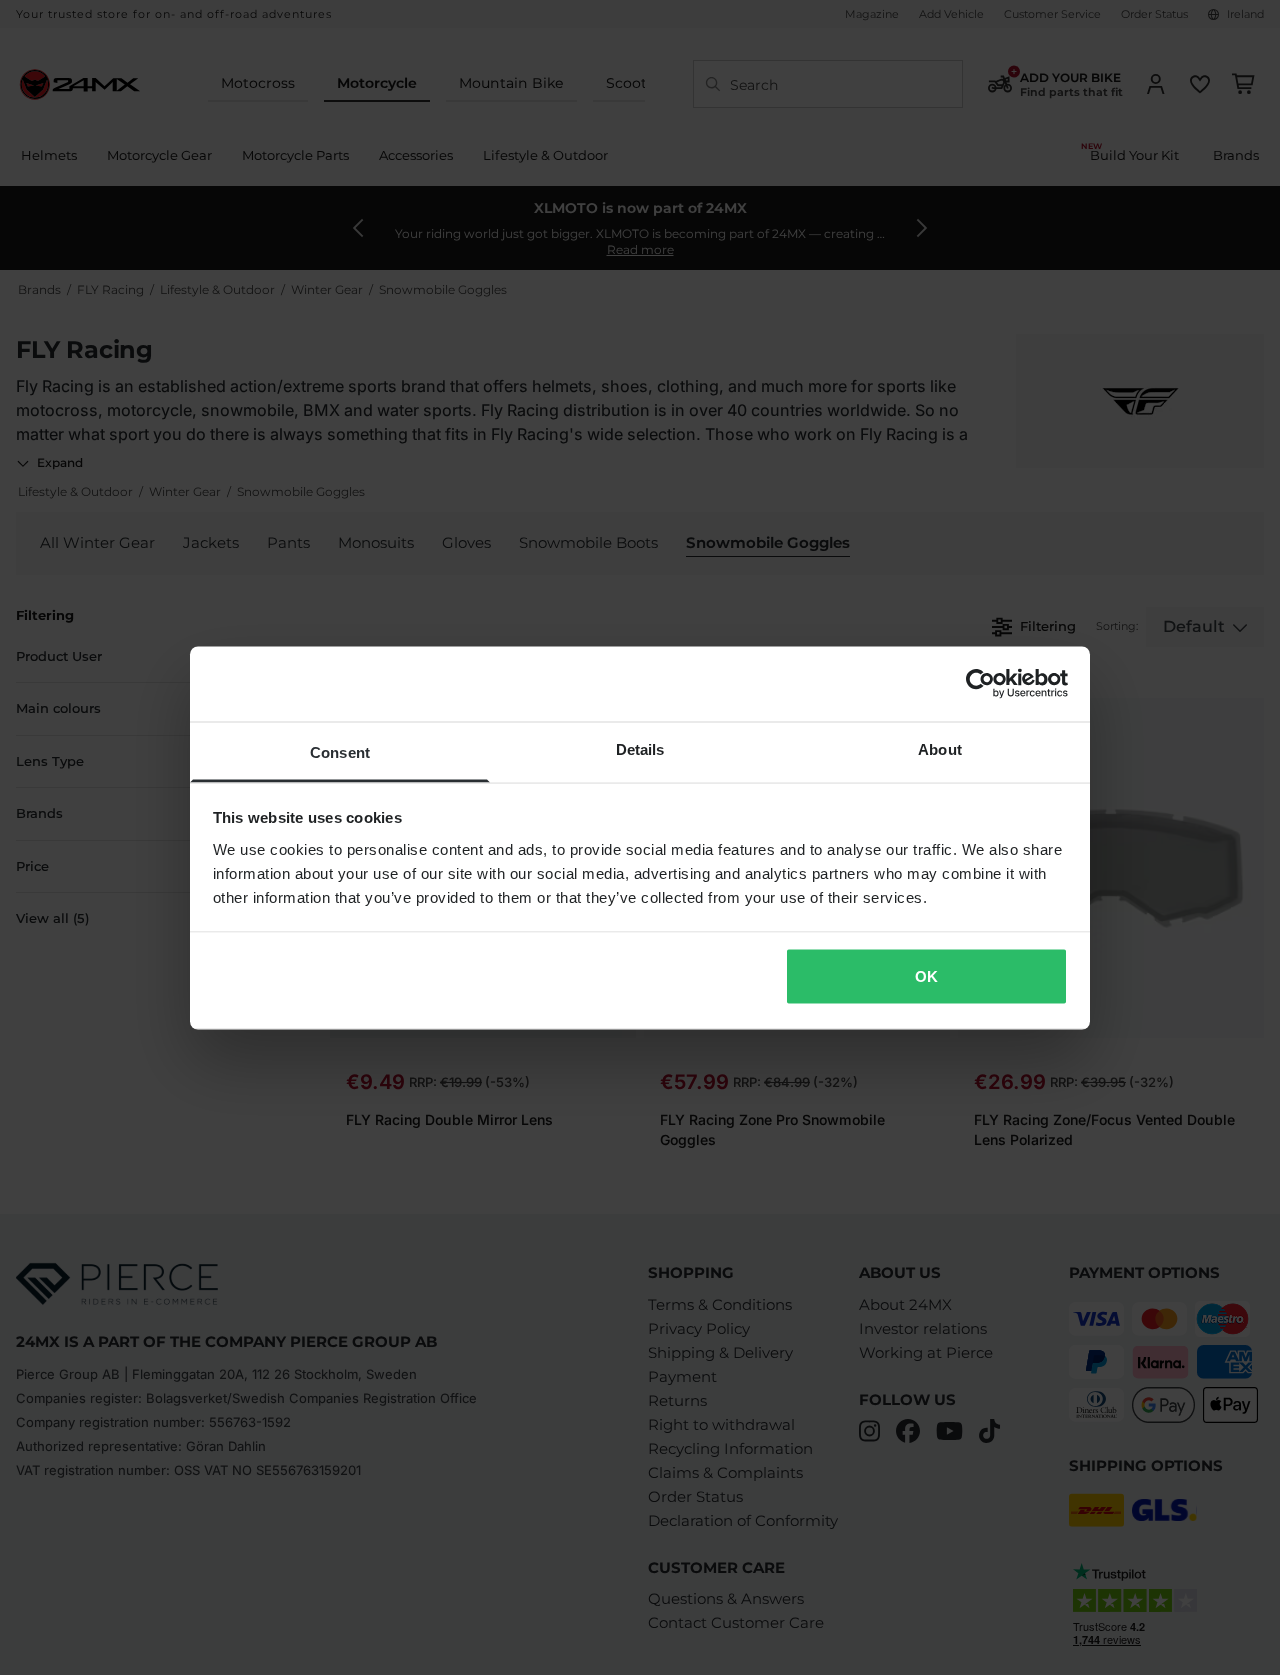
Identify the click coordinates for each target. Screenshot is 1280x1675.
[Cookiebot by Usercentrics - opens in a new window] (980, 684)
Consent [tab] (340, 751)
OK (926, 976)
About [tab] (940, 748)
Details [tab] (640, 748)
